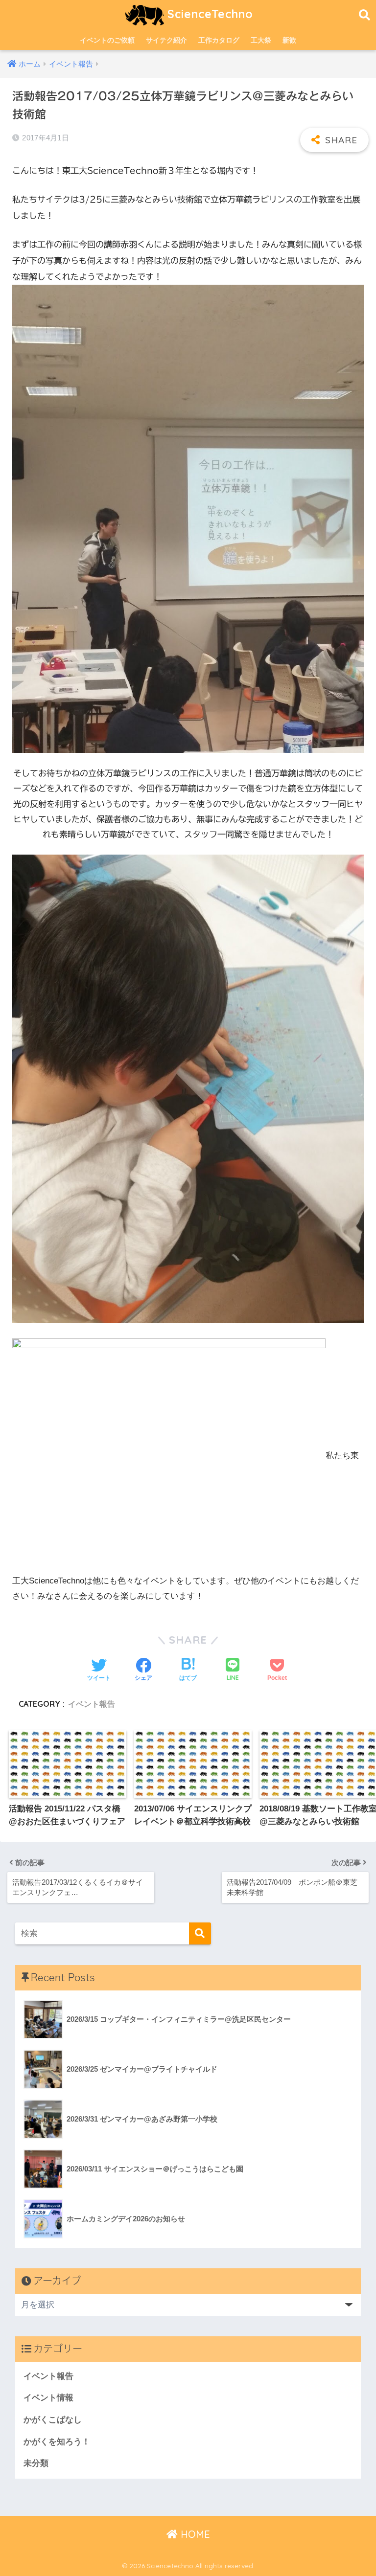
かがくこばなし (53, 2420)
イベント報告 (92, 1704)
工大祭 (261, 40)
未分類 (36, 2463)
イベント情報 (48, 2398)
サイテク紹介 (166, 40)
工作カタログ (219, 40)
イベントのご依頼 (107, 40)
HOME (194, 2534)
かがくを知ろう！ (57, 2442)
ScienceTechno (209, 14)
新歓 (289, 40)
